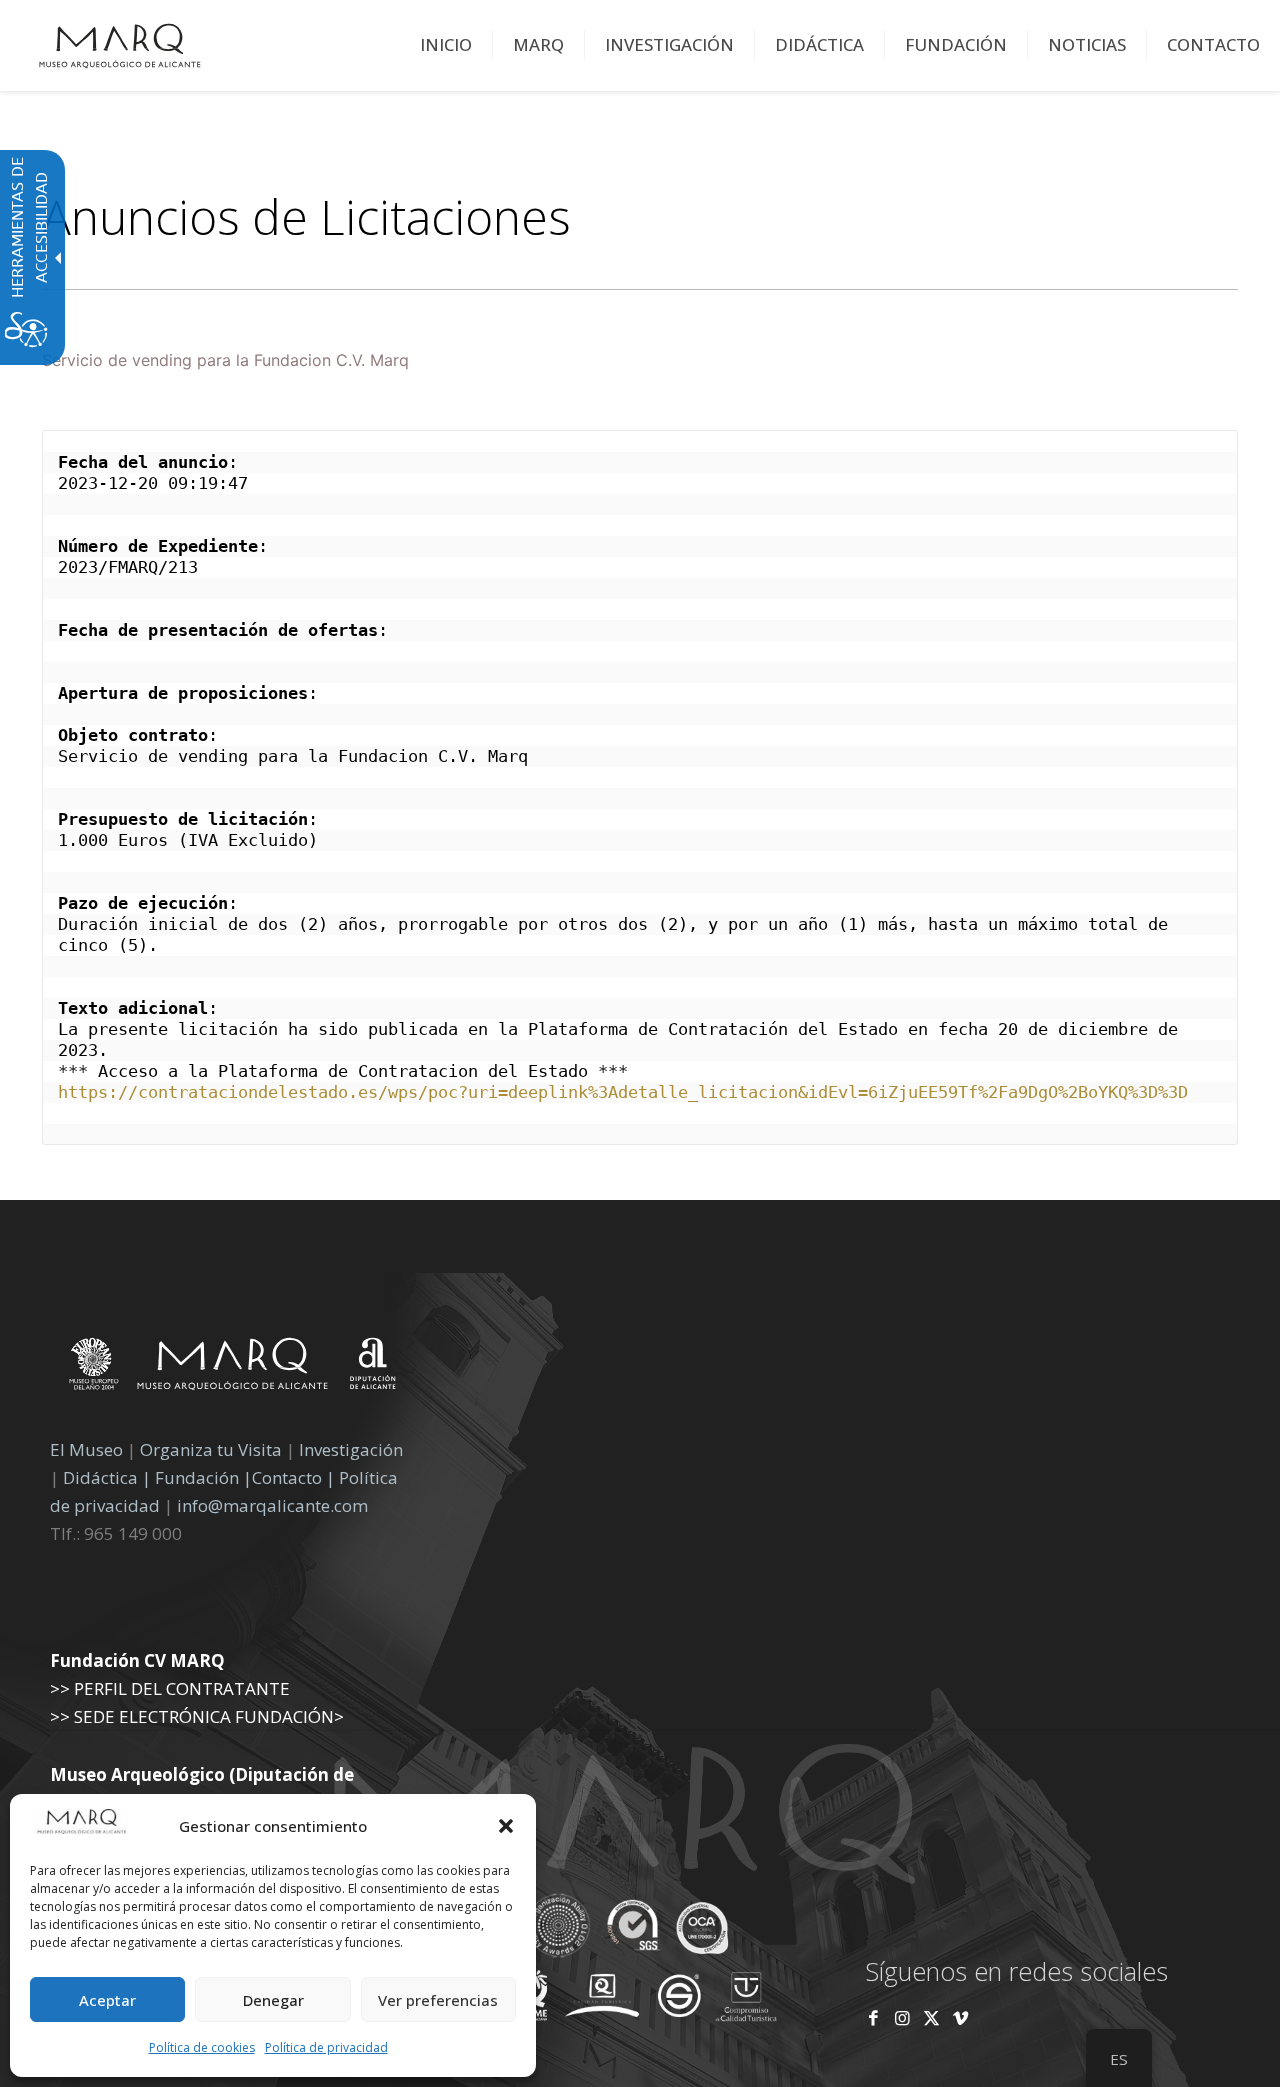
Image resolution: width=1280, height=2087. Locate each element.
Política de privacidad (326, 2047)
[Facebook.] (873, 2017)
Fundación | (203, 1477)
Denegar (273, 2000)
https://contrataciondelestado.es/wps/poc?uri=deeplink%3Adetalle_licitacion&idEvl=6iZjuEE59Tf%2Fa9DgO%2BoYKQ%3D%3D (623, 1092)
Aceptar (107, 2000)
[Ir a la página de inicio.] (120, 45)
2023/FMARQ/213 (128, 567)
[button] (506, 1826)
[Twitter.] (933, 2017)
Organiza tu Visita (211, 1449)
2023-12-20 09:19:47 (153, 483)
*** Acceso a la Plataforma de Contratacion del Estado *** (343, 1071)
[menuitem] (446, 45)
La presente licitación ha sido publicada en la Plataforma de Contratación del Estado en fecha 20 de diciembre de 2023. (623, 1039)
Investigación (351, 1449)
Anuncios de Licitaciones (306, 216)
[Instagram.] (902, 2017)
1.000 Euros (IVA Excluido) (188, 840)
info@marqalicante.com (272, 1505)
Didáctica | (109, 1477)
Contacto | (293, 1477)
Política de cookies (202, 2047)
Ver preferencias (438, 2000)
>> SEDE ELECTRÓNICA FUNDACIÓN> (197, 1716)
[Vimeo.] (960, 2017)
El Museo (86, 1449)
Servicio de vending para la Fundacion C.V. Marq (225, 360)
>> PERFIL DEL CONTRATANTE (170, 1688)
